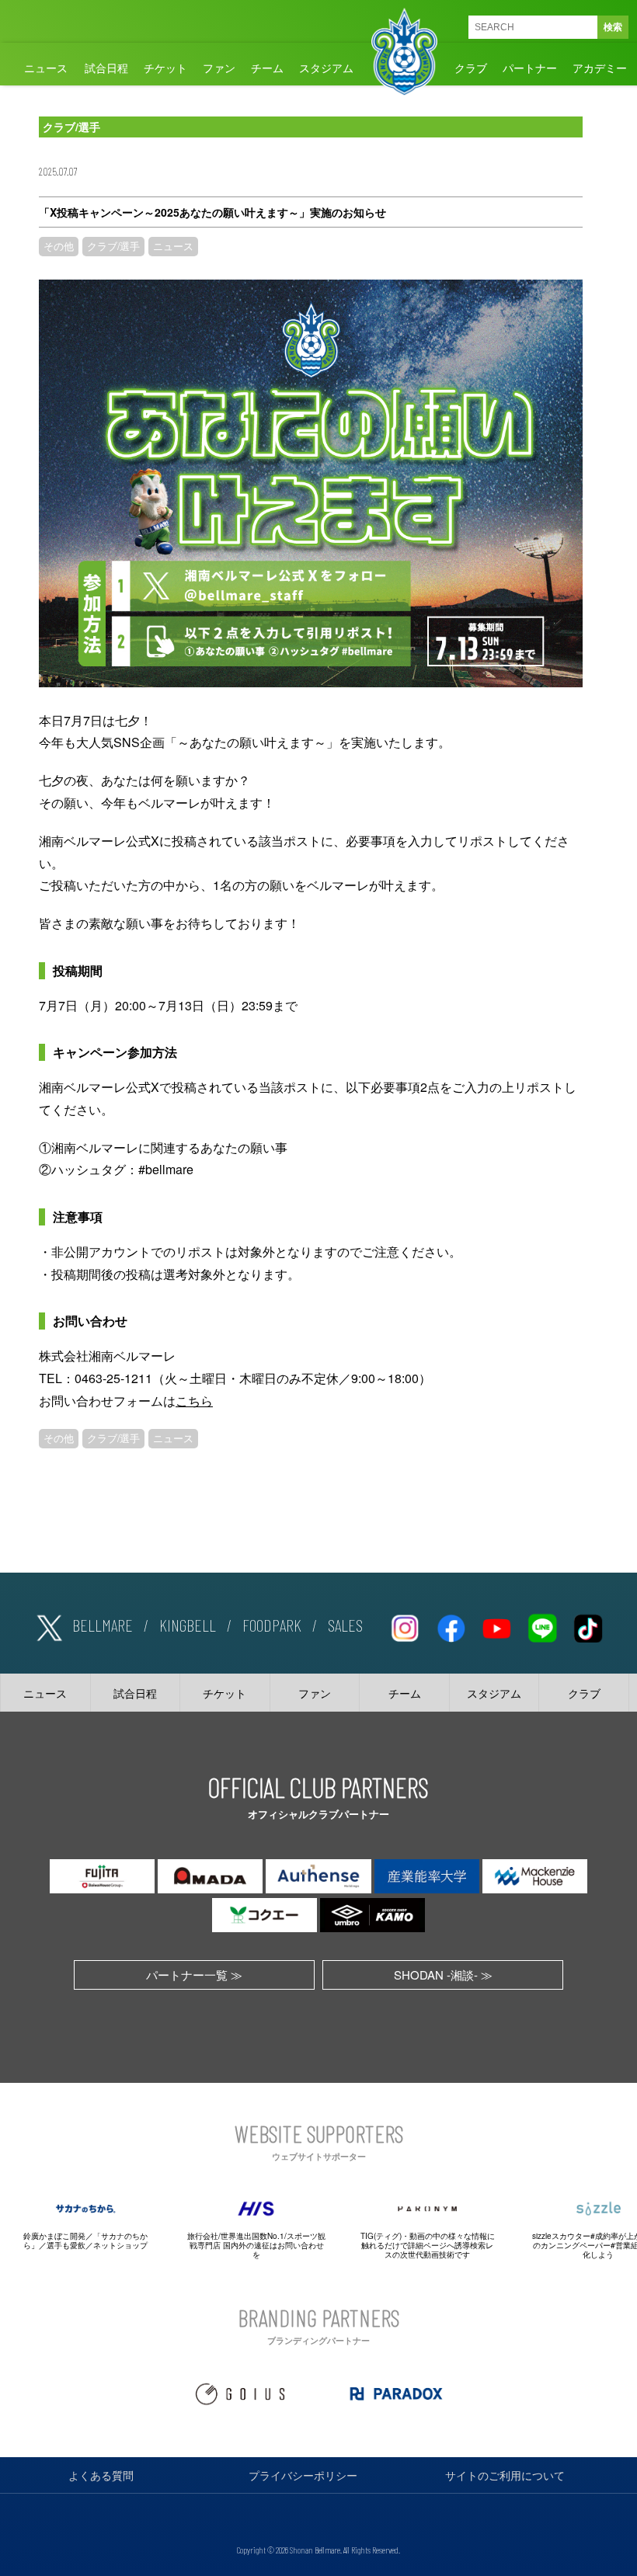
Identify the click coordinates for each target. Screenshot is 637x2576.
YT (496, 1625)
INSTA (405, 1625)
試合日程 (106, 68)
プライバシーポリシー (303, 2475)
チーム (267, 68)
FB (451, 1625)
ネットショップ (120, 2245)
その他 (59, 246)
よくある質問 (101, 2475)
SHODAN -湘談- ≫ (443, 1975)
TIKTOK (588, 1625)
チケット (165, 68)
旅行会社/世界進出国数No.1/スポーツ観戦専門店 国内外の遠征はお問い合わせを (256, 2245)
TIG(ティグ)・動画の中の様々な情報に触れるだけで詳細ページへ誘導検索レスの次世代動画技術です (428, 2245)
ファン (219, 68)
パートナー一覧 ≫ (194, 1975)
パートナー (530, 68)
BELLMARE (103, 1625)
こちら (194, 1401)
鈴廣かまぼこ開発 (54, 2236)
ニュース (46, 68)
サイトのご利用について (505, 2475)
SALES (345, 1625)
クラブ (471, 68)
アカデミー (600, 68)
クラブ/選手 (113, 246)
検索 (613, 27)
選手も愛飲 (66, 2245)
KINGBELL (188, 1625)
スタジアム (326, 68)
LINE (542, 1625)
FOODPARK (272, 1625)
